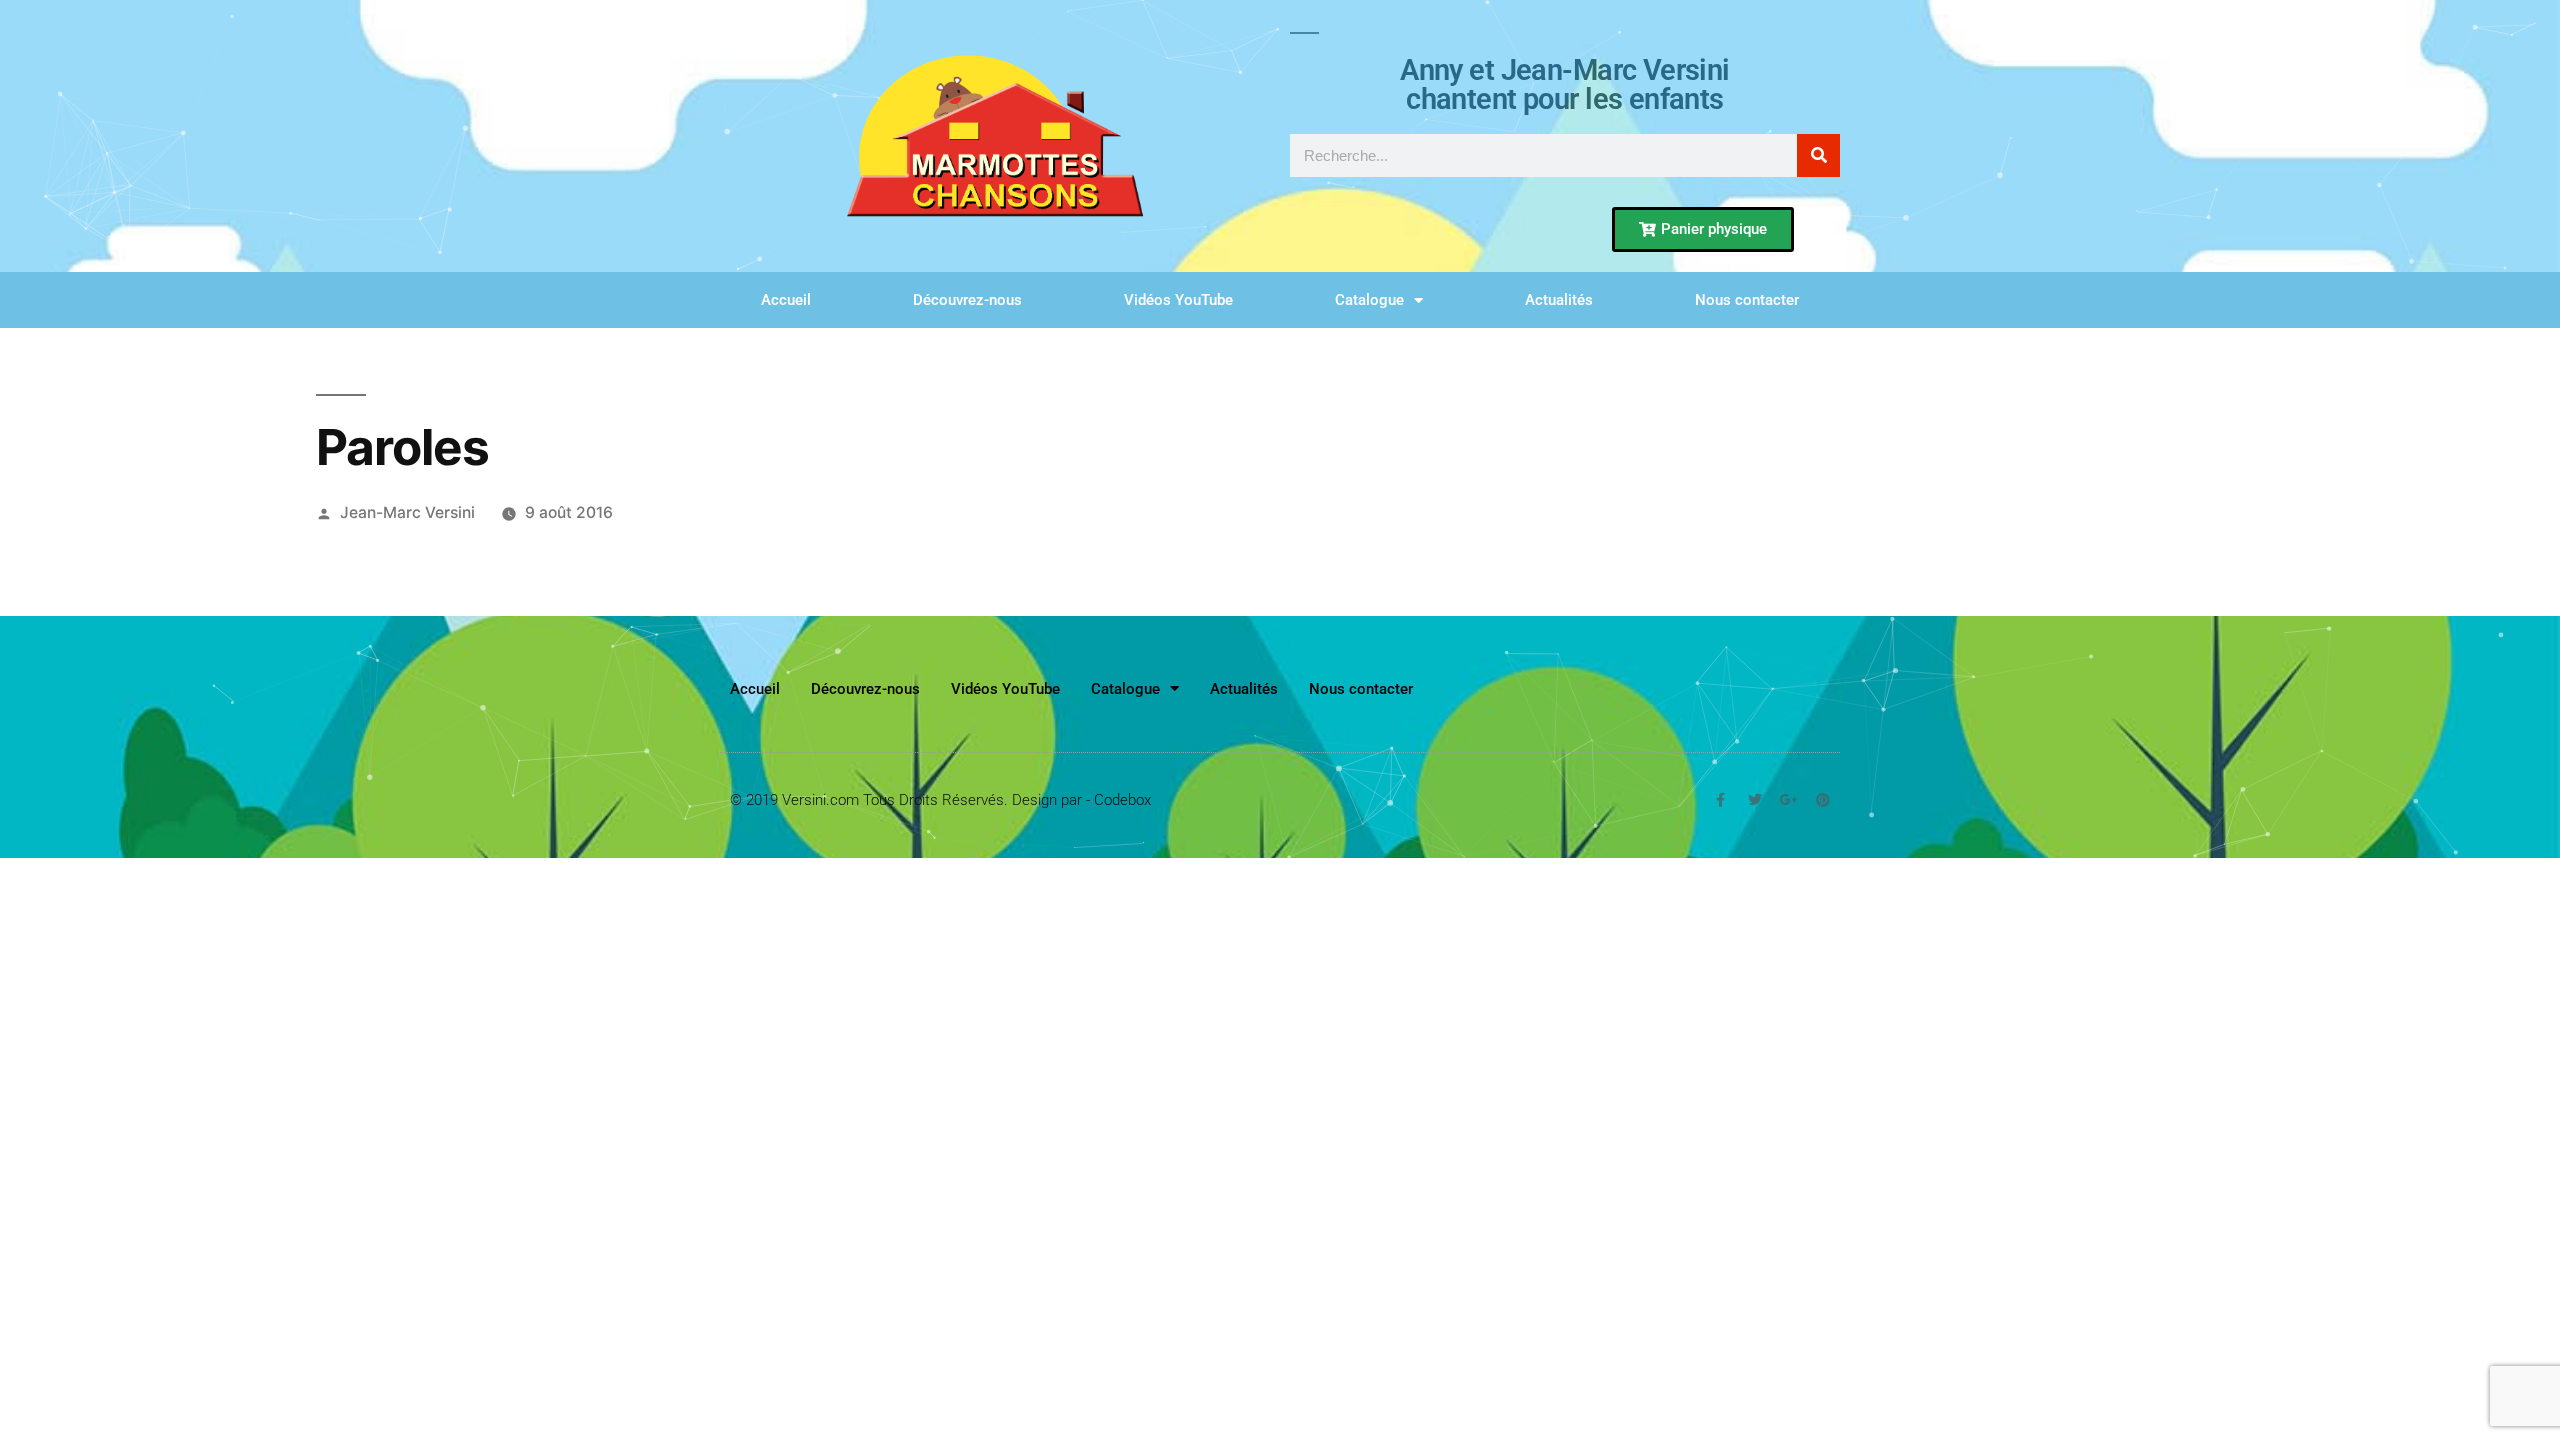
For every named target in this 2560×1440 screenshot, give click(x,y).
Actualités (1559, 300)
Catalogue (1369, 300)
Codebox (1122, 800)
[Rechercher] (1818, 155)
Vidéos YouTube (1178, 300)
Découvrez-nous (967, 300)
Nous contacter (1747, 300)
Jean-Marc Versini (407, 512)
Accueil (786, 300)
